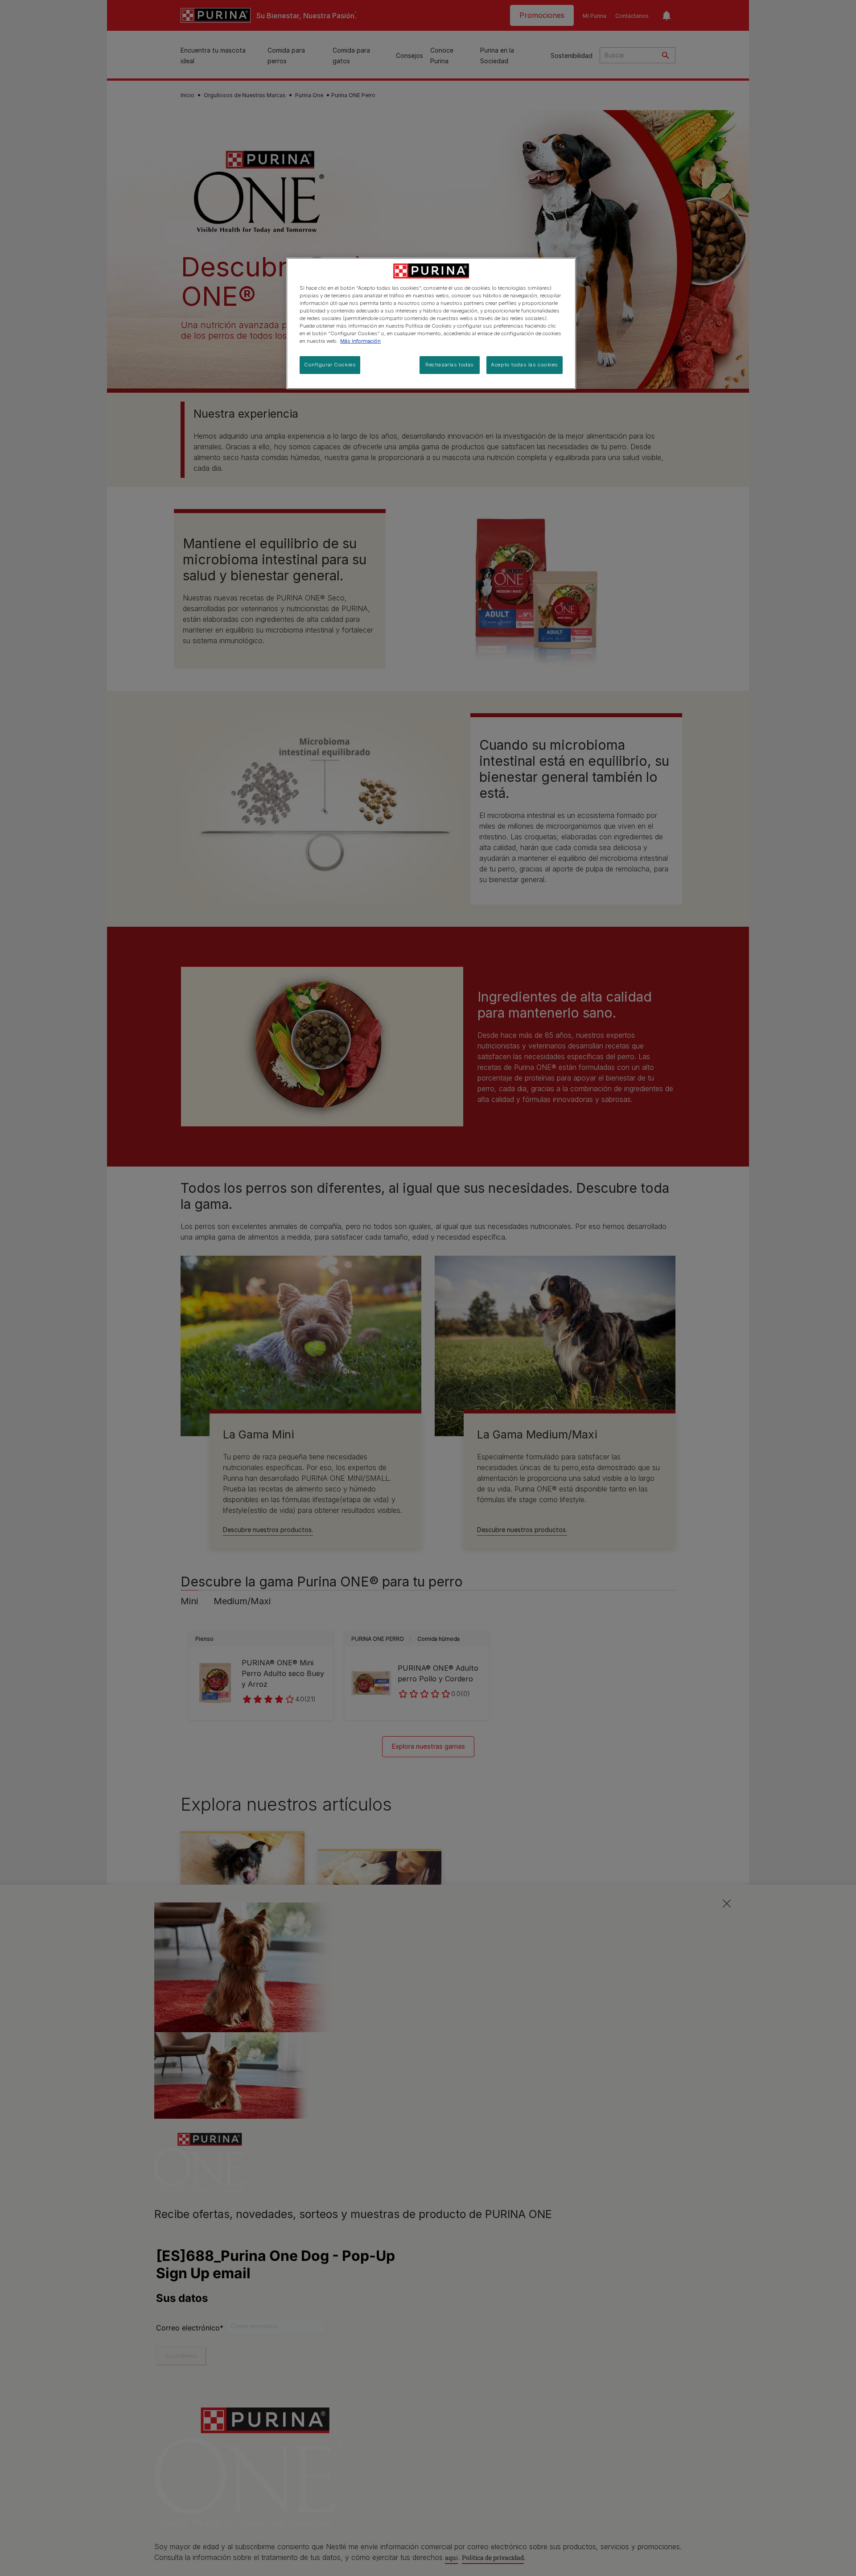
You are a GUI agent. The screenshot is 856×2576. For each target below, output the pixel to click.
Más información (360, 341)
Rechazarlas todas (450, 365)
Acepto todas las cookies (525, 365)
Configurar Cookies (330, 365)
